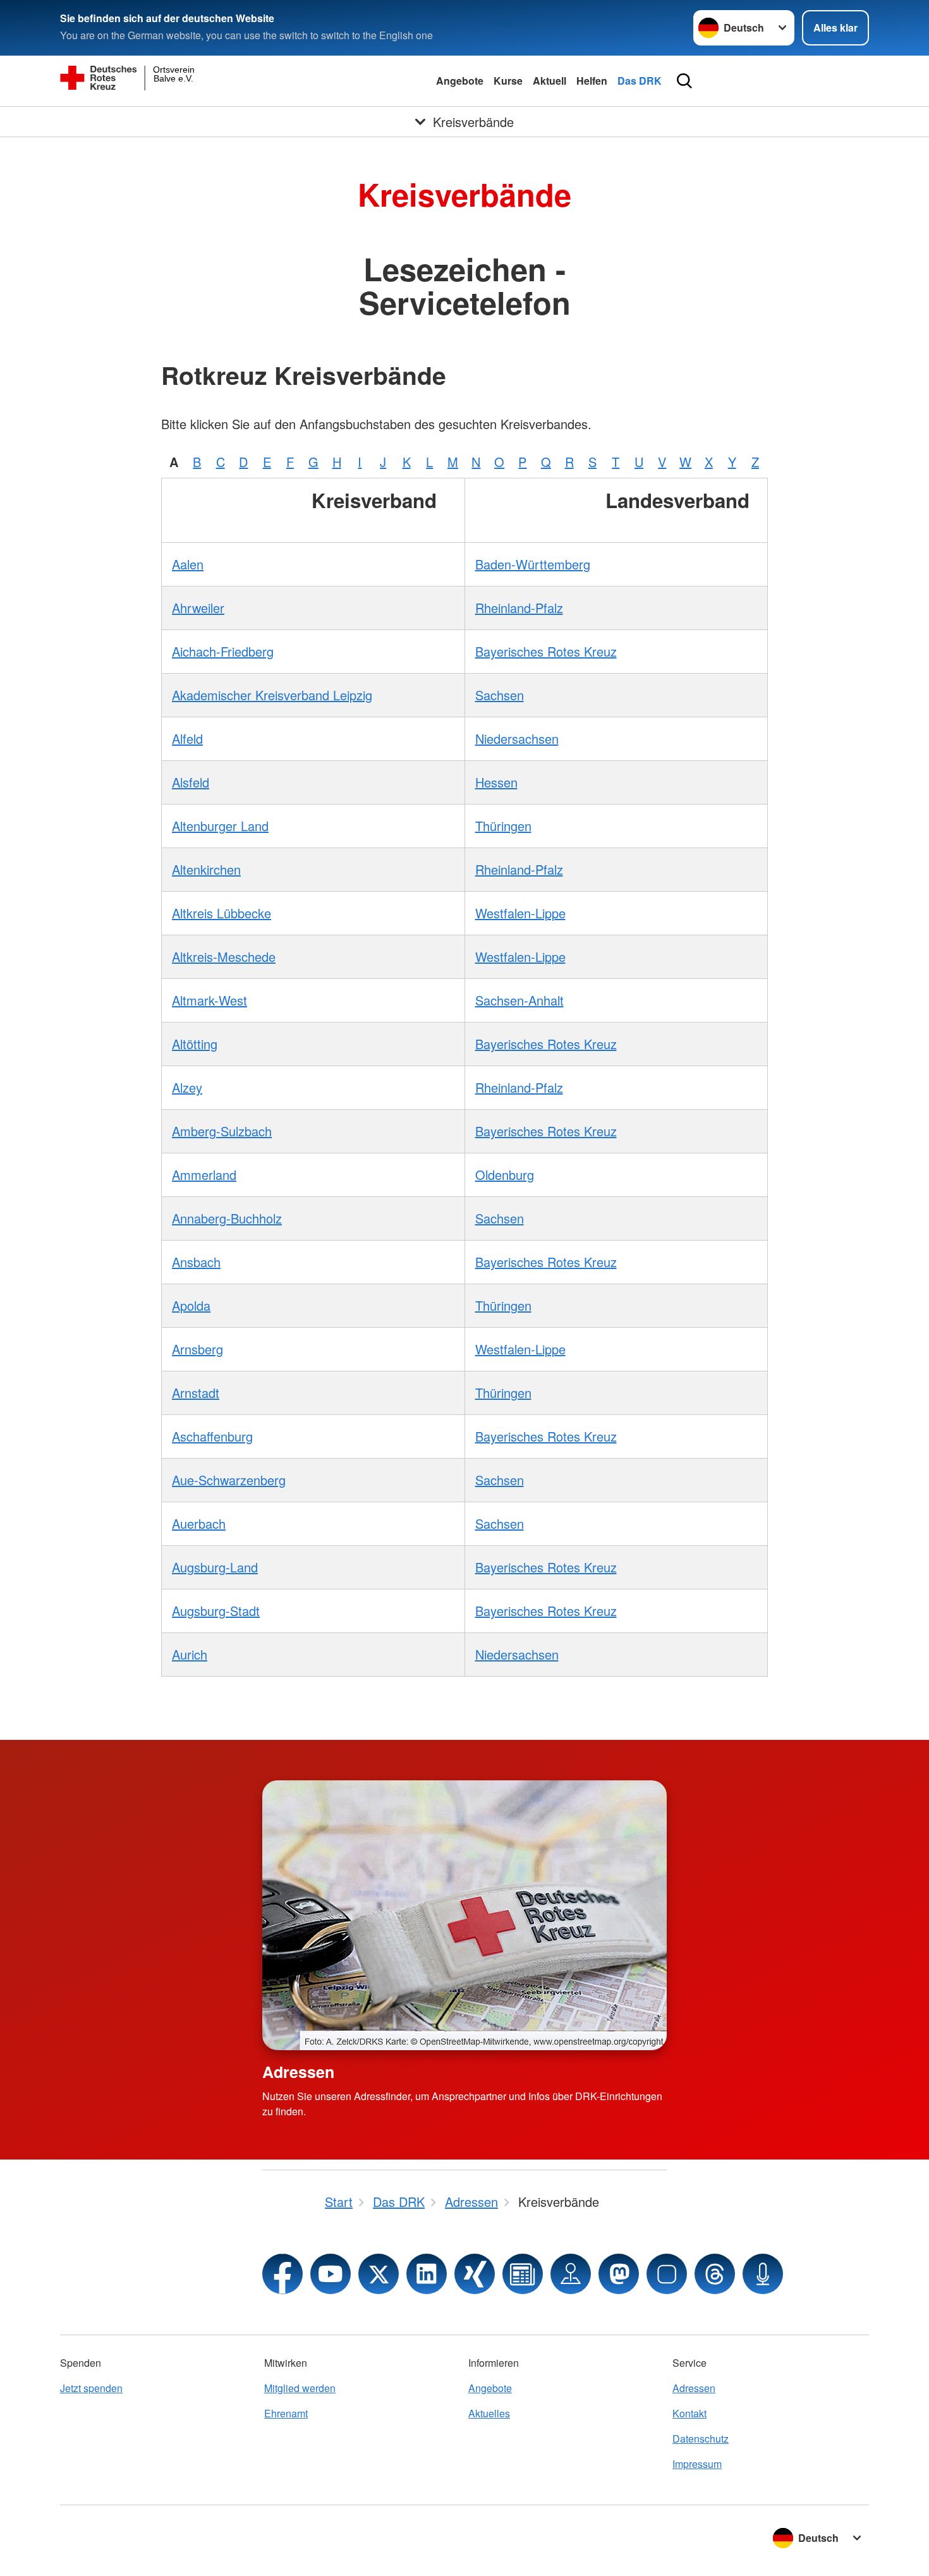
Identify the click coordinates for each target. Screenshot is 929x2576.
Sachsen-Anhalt (519, 1000)
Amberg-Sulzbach (222, 1131)
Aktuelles (489, 2413)
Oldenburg (505, 1175)
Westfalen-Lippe (520, 913)
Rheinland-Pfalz (519, 608)
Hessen (496, 782)
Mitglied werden (300, 2388)
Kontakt (689, 2413)
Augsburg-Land (215, 1567)
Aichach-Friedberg (223, 651)
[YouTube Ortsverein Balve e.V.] (331, 2274)
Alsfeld (191, 782)
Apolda (191, 1305)
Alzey (187, 1087)
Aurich (190, 1654)
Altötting (195, 1044)
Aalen (188, 564)
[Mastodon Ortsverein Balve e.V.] (619, 2274)
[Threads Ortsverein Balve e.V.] (715, 2274)
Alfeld (187, 738)
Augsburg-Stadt (216, 1611)
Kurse (508, 81)
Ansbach (196, 1262)
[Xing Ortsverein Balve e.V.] (475, 2274)
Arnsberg (197, 1349)
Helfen (592, 81)
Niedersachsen (517, 738)
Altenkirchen (206, 869)
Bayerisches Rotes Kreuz (546, 651)
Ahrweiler (198, 608)
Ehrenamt (286, 2413)
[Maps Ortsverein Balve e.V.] (571, 2274)
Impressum (697, 2464)
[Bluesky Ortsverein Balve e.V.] (667, 2274)
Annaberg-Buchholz (227, 1218)
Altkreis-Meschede (224, 957)
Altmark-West (209, 1000)
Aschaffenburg (212, 1436)
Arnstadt (196, 1393)
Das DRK (640, 81)
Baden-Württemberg (533, 564)
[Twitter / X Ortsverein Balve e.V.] (379, 2274)
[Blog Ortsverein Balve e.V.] (523, 2274)
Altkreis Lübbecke (222, 913)
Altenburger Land (220, 826)
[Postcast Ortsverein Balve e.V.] (763, 2274)
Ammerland (204, 1175)
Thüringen (503, 826)
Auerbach (199, 1523)
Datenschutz (701, 2439)
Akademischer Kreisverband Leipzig (272, 695)
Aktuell (550, 81)
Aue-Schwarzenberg (229, 1480)
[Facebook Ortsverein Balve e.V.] (282, 2274)
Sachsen (500, 695)
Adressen (298, 2072)
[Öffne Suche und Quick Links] (684, 81)
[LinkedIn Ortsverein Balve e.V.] (427, 2274)
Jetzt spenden (91, 2388)
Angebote (460, 81)
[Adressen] (464, 1915)
